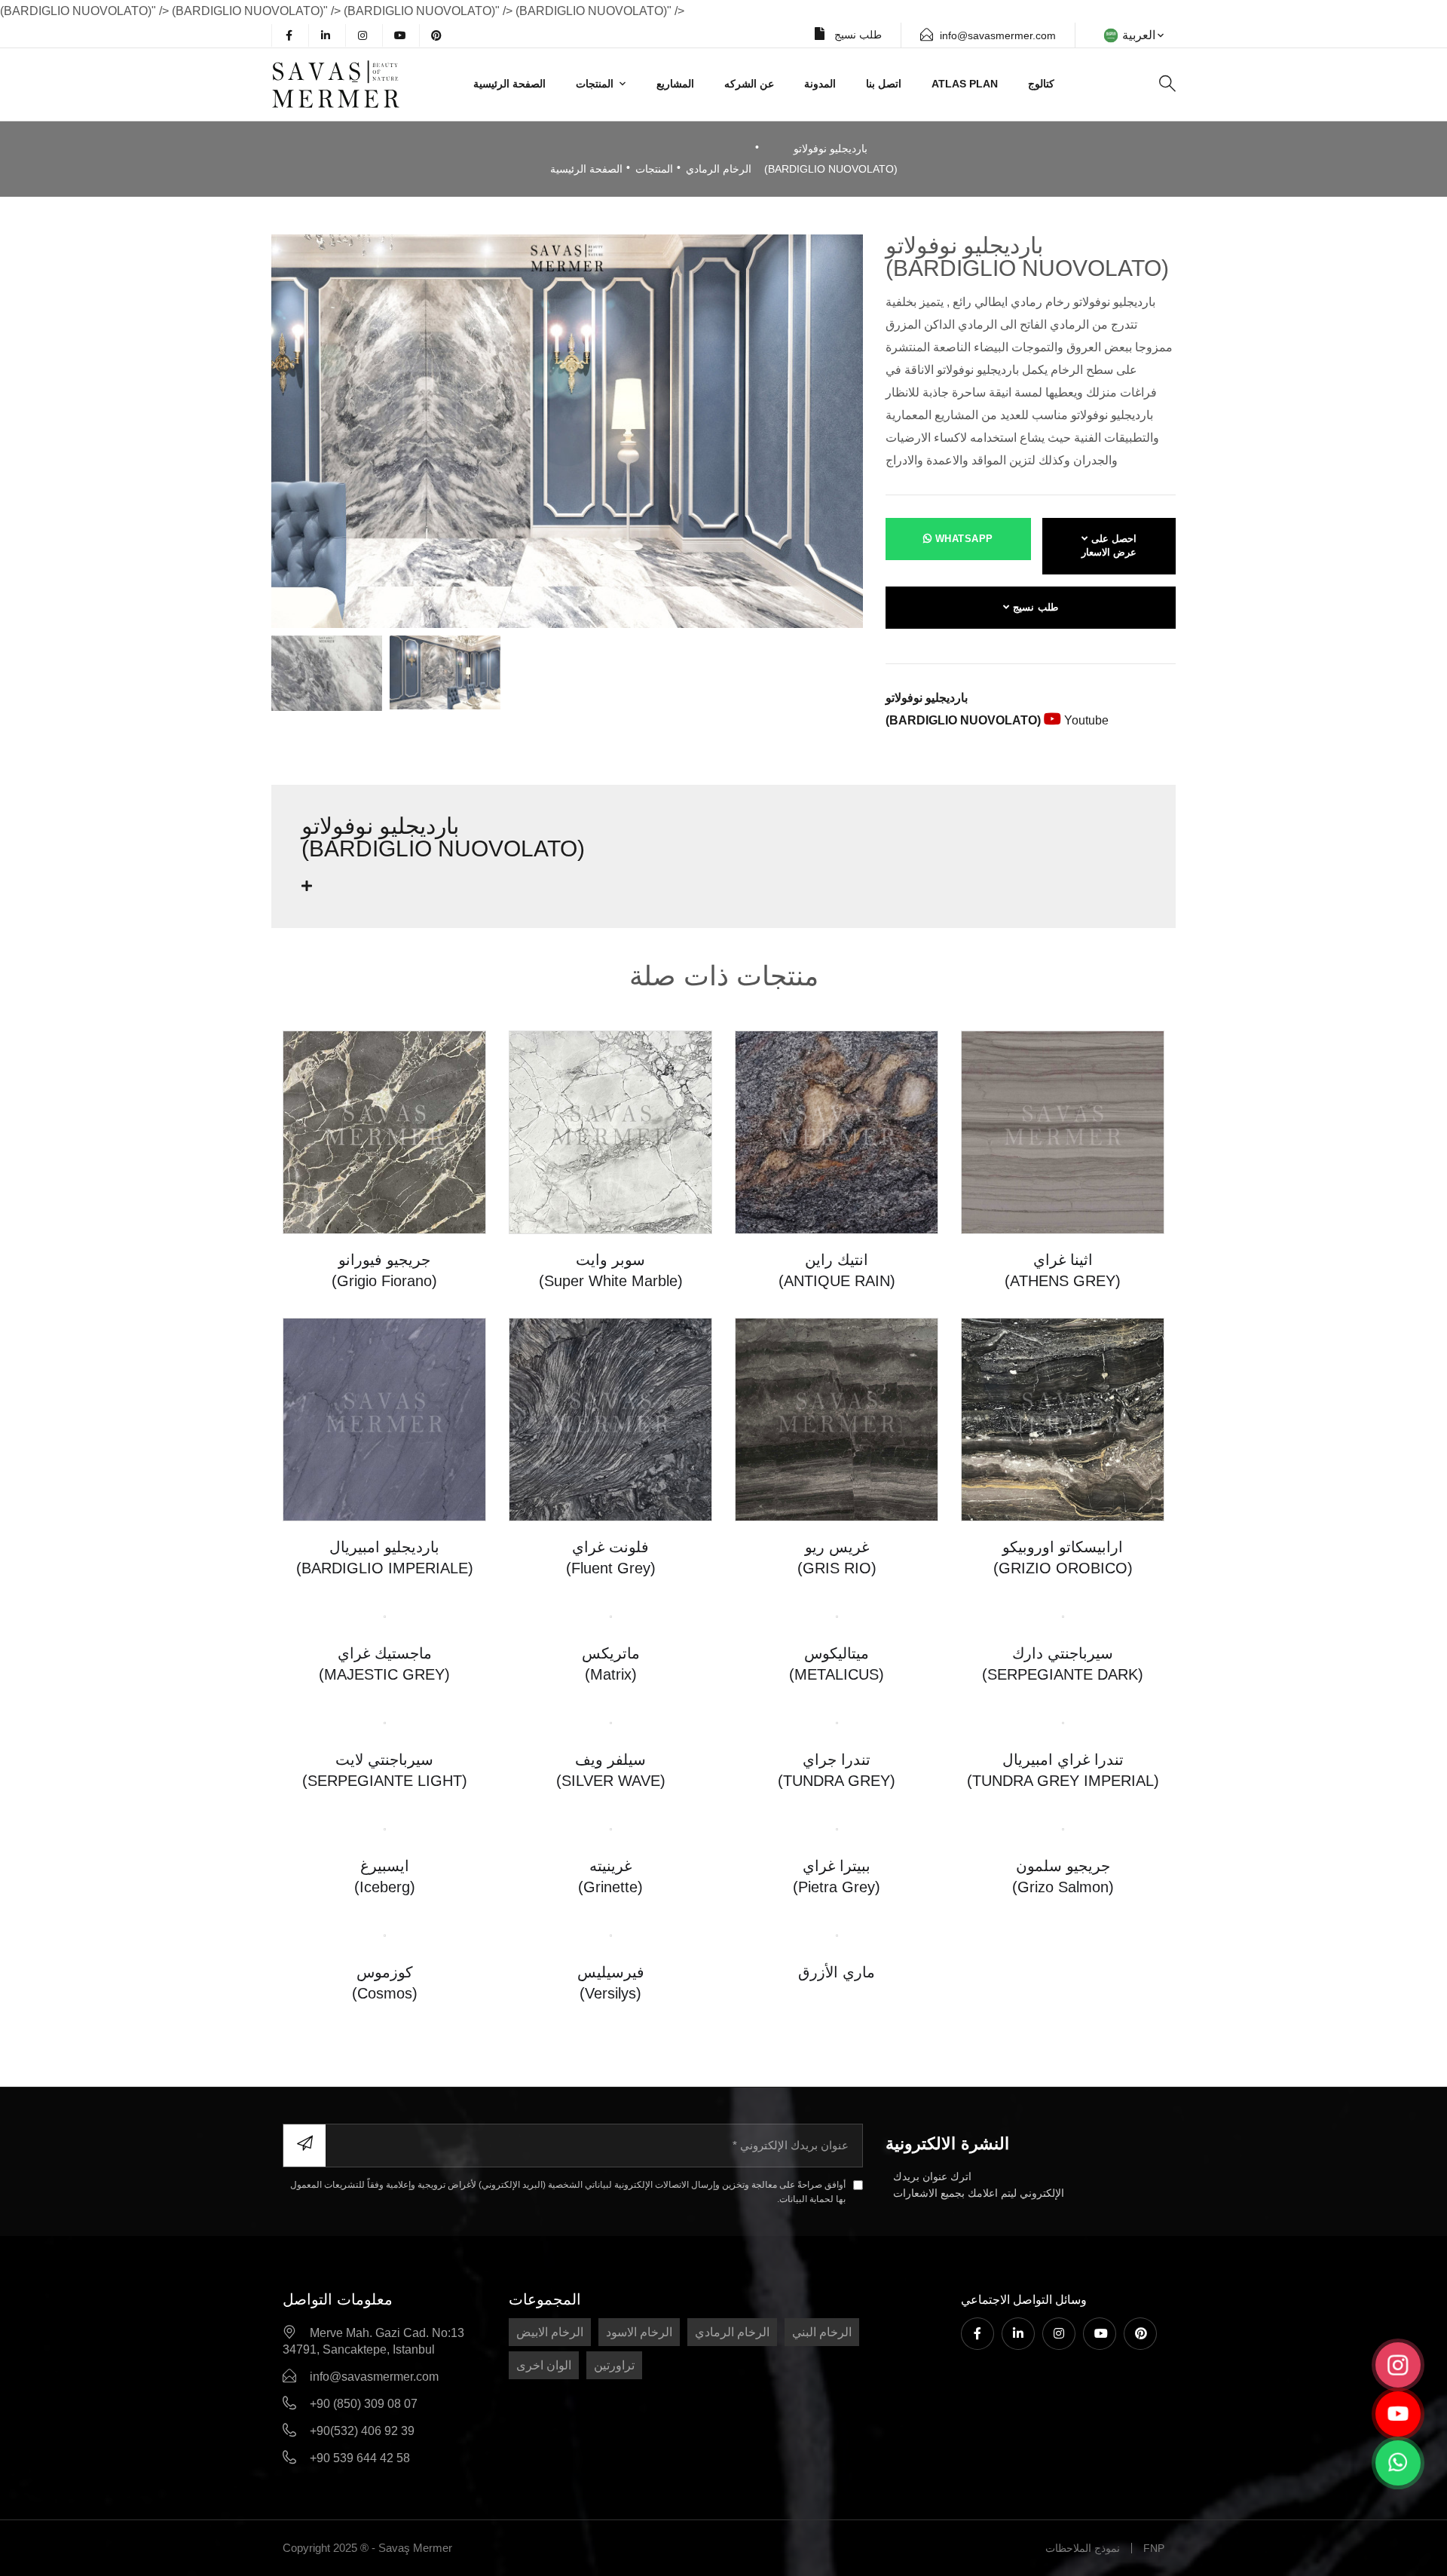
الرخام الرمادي (719, 169)
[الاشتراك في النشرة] (304, 2146)
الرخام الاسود (639, 2332)
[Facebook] (289, 35)
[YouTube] (399, 35)
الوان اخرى (544, 2365)
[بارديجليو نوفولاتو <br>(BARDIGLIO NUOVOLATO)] (567, 430)
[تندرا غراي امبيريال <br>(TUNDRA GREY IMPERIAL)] (1063, 1722)
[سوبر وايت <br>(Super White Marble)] (610, 1131)
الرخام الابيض (550, 2332)
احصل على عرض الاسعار (1109, 546)
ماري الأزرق (837, 1972)
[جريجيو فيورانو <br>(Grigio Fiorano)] (384, 1131)
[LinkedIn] (326, 35)
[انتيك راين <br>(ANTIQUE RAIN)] (837, 1131)
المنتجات (595, 84)
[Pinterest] (436, 35)
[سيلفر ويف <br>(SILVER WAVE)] (611, 1722)
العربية (1139, 35)
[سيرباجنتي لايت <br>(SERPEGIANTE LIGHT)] (385, 1722)
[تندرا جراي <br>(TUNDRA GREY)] (837, 1722)
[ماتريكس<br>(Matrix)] (611, 1616)
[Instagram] (363, 35)
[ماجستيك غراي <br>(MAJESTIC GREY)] (385, 1616)
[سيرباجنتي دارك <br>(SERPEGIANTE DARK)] (1063, 1616)
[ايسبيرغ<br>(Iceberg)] (385, 1829)
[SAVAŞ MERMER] (357, 84)
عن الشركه (749, 84)
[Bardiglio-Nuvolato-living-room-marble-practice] (445, 673)
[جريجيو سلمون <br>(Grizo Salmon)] (1063, 1829)
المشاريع (675, 84)
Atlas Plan (965, 84)
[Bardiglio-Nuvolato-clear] (327, 673)
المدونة (820, 84)
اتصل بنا (884, 84)
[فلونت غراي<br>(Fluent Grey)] (610, 1418)
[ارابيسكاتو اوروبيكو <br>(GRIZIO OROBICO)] (1063, 1418)
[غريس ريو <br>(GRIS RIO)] (837, 1418)
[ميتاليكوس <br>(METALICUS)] (837, 1616)
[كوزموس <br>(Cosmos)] (385, 1935)
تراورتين (614, 2365)
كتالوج (1041, 84)
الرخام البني (822, 2332)
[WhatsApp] (1398, 2463)
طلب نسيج (857, 35)
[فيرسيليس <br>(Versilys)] (611, 1935)
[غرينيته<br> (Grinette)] (611, 1829)
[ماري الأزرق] (837, 1935)
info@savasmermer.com (998, 35)
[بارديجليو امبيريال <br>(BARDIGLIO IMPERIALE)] (384, 1418)
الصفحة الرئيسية (509, 84)
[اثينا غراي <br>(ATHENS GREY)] (1063, 1131)
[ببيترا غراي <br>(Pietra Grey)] (837, 1829)
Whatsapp (962, 539)
